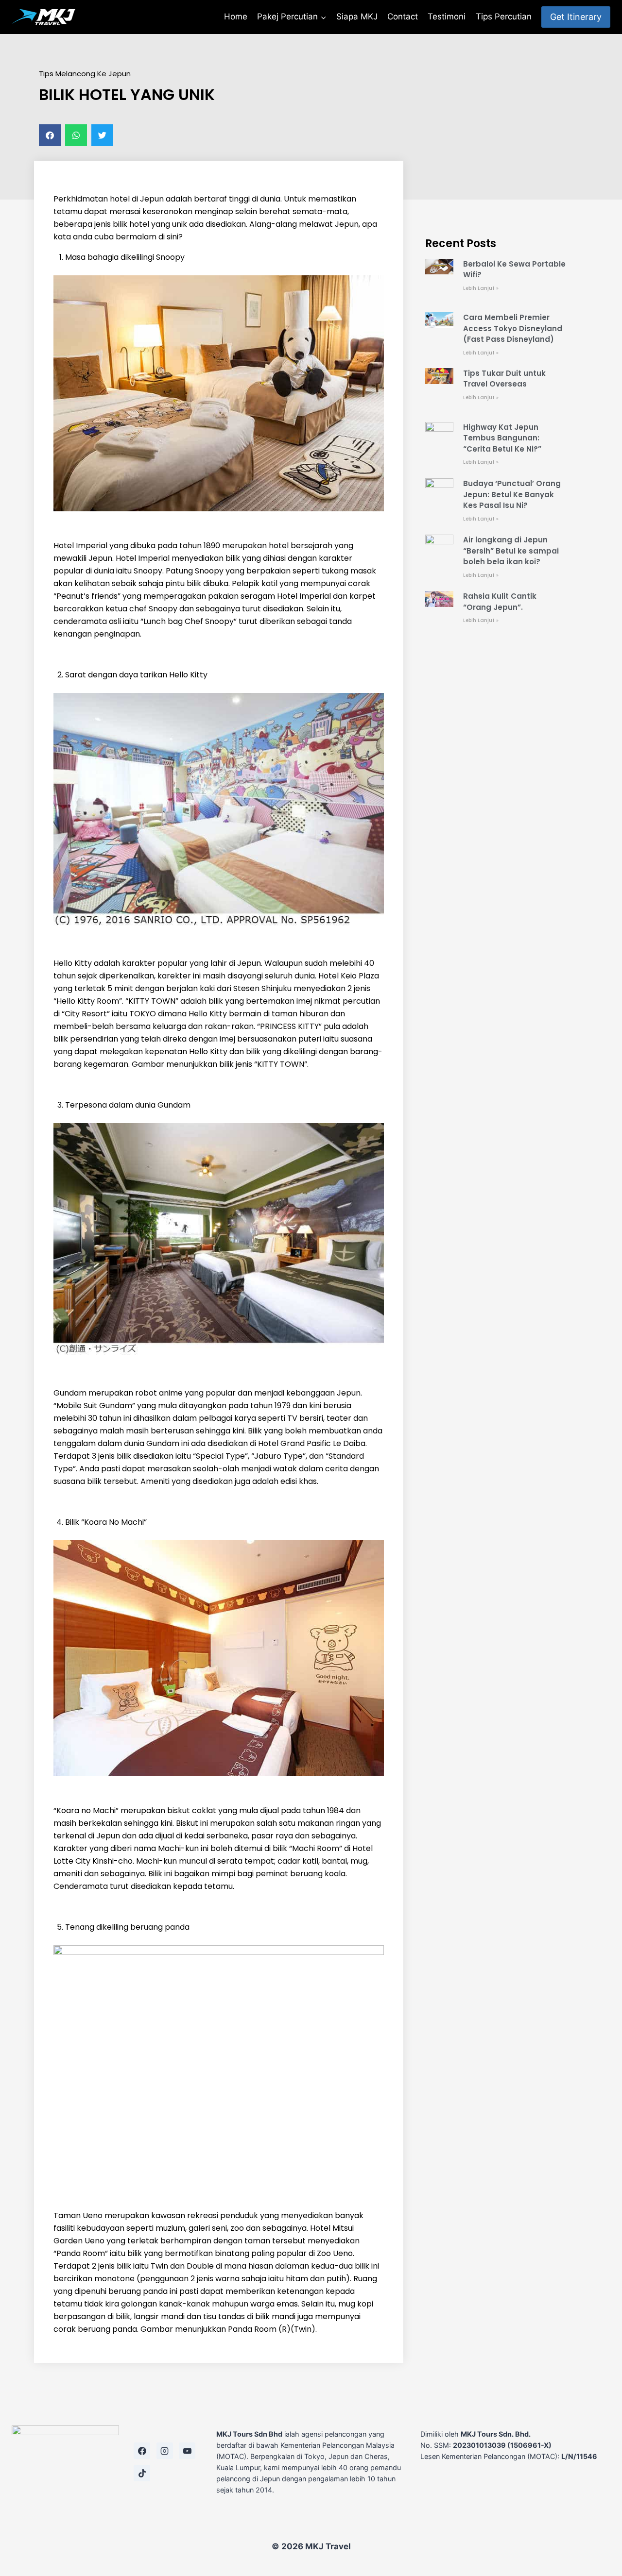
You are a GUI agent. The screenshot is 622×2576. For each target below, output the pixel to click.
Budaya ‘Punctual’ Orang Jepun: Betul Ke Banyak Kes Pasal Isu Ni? (512, 494)
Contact (403, 17)
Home (236, 17)
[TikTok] (142, 2473)
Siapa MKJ (357, 17)
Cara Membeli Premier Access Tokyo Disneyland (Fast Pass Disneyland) (513, 328)
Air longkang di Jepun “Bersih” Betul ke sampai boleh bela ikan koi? (511, 551)
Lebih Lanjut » (481, 288)
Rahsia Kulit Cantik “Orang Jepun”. (500, 602)
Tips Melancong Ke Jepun (85, 74)
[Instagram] (165, 2451)
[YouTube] (187, 2451)
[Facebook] (142, 2451)
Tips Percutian (504, 17)
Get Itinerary (576, 17)
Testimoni (447, 17)
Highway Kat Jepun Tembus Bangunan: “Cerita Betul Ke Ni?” (502, 438)
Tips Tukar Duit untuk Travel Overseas (504, 379)
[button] (50, 135)
